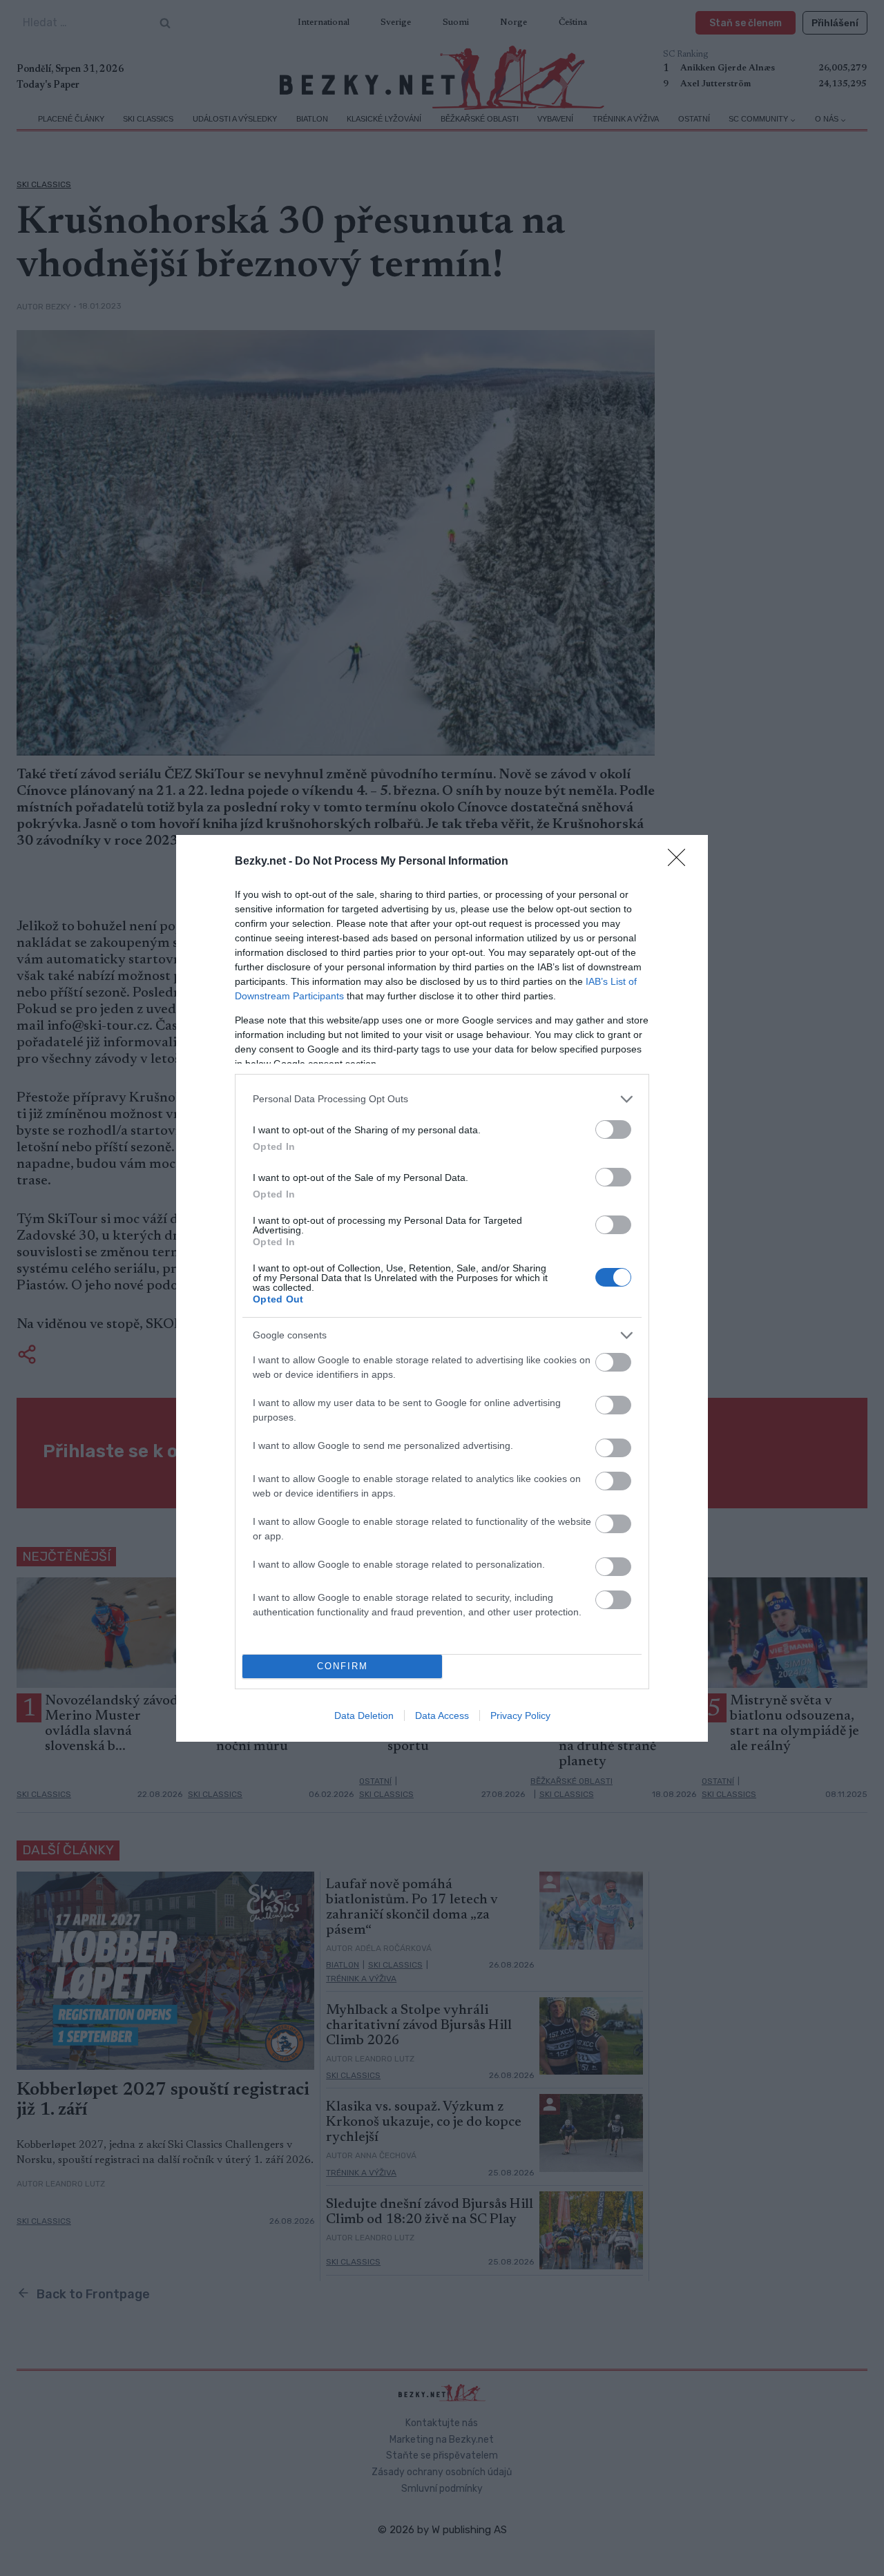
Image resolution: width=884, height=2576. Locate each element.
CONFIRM (343, 1666)
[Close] (681, 862)
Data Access (442, 1715)
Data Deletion (364, 1715)
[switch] (613, 1130)
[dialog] (442, 1288)
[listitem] (442, 1099)
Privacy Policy (520, 1715)
